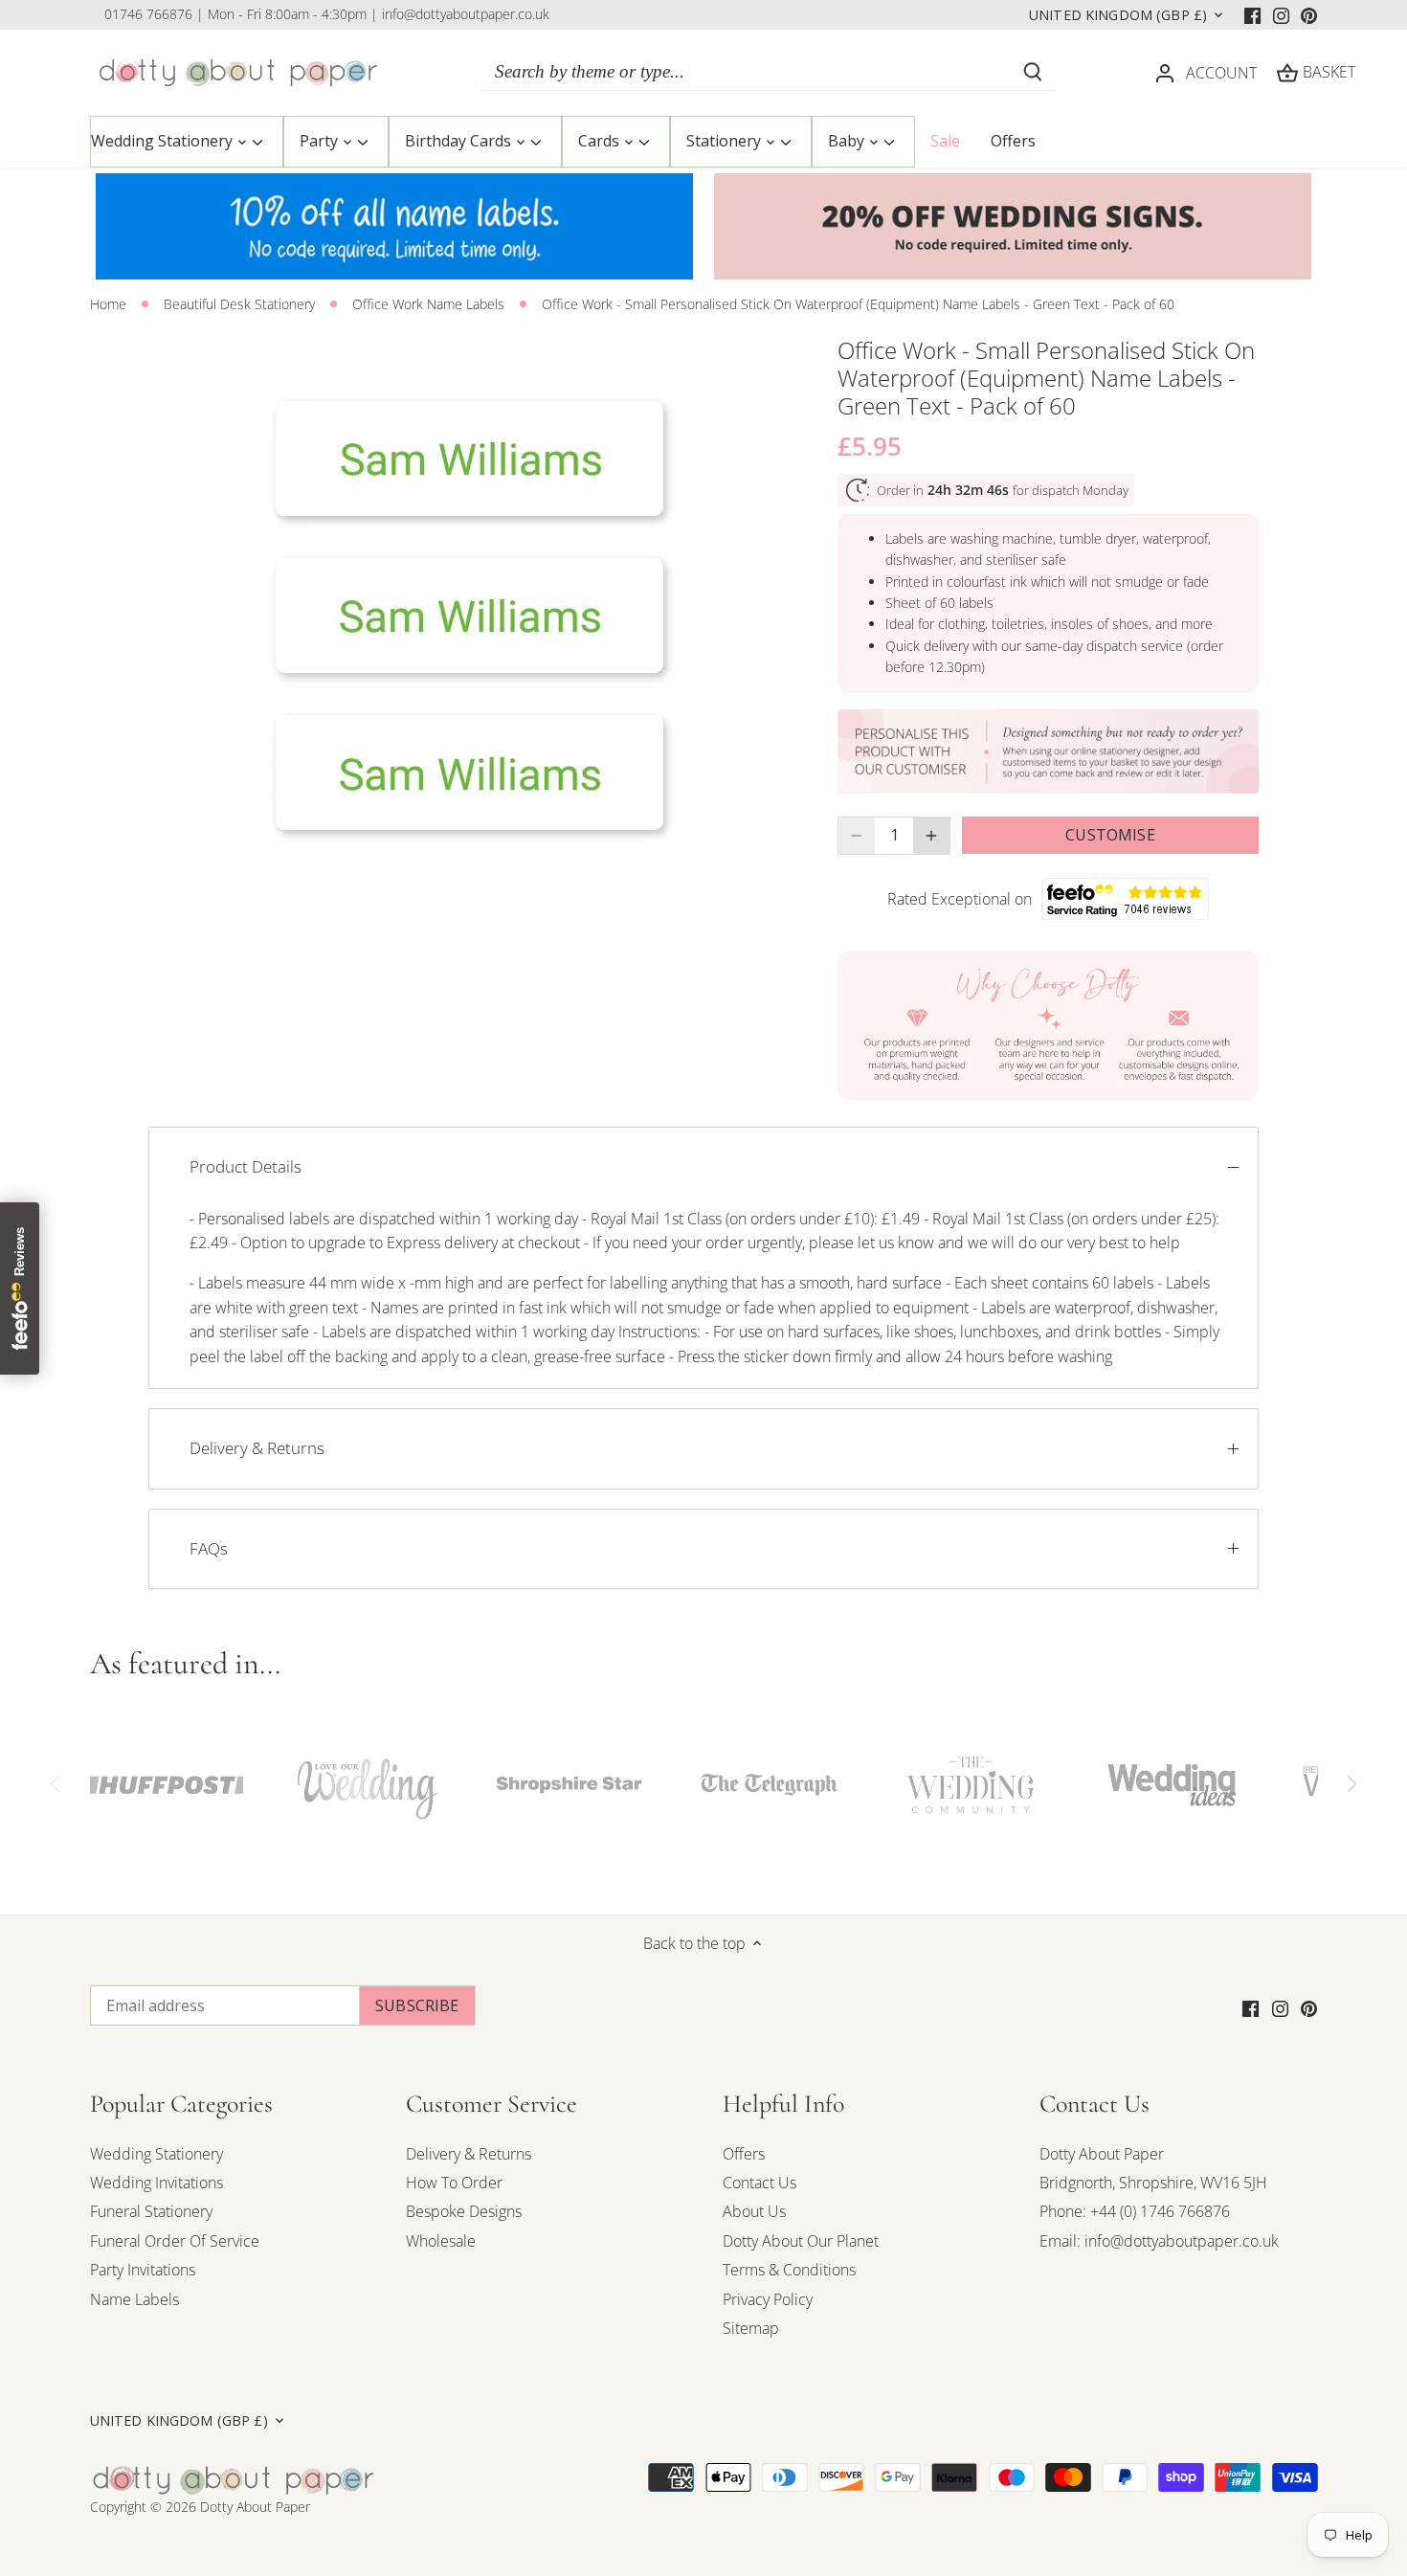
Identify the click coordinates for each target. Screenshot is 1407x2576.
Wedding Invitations (156, 2183)
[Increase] (931, 836)
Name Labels (134, 2299)
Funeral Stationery (151, 2211)
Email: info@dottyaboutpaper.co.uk (1159, 2241)
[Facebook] (1252, 14)
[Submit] (1033, 72)
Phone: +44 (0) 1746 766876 (1135, 2211)
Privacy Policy (768, 2299)
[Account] (1165, 72)
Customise (1110, 835)
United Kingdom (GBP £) (1118, 15)
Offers (744, 2154)
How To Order (454, 2183)
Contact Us (759, 2183)
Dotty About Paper (1102, 2154)
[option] (470, 616)
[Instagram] (1281, 14)
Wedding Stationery (156, 2154)
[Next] (1351, 1784)
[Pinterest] (1309, 14)
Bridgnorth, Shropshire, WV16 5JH (1153, 2183)
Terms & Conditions (789, 2270)
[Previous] (56, 1784)
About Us (754, 2211)
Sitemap (751, 2328)
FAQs (209, 1548)
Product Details (246, 1166)
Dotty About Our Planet (801, 2241)
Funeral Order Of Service (175, 2241)
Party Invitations (143, 2270)
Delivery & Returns (257, 1448)
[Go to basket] (1287, 72)
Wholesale (441, 2241)
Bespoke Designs (464, 2211)
